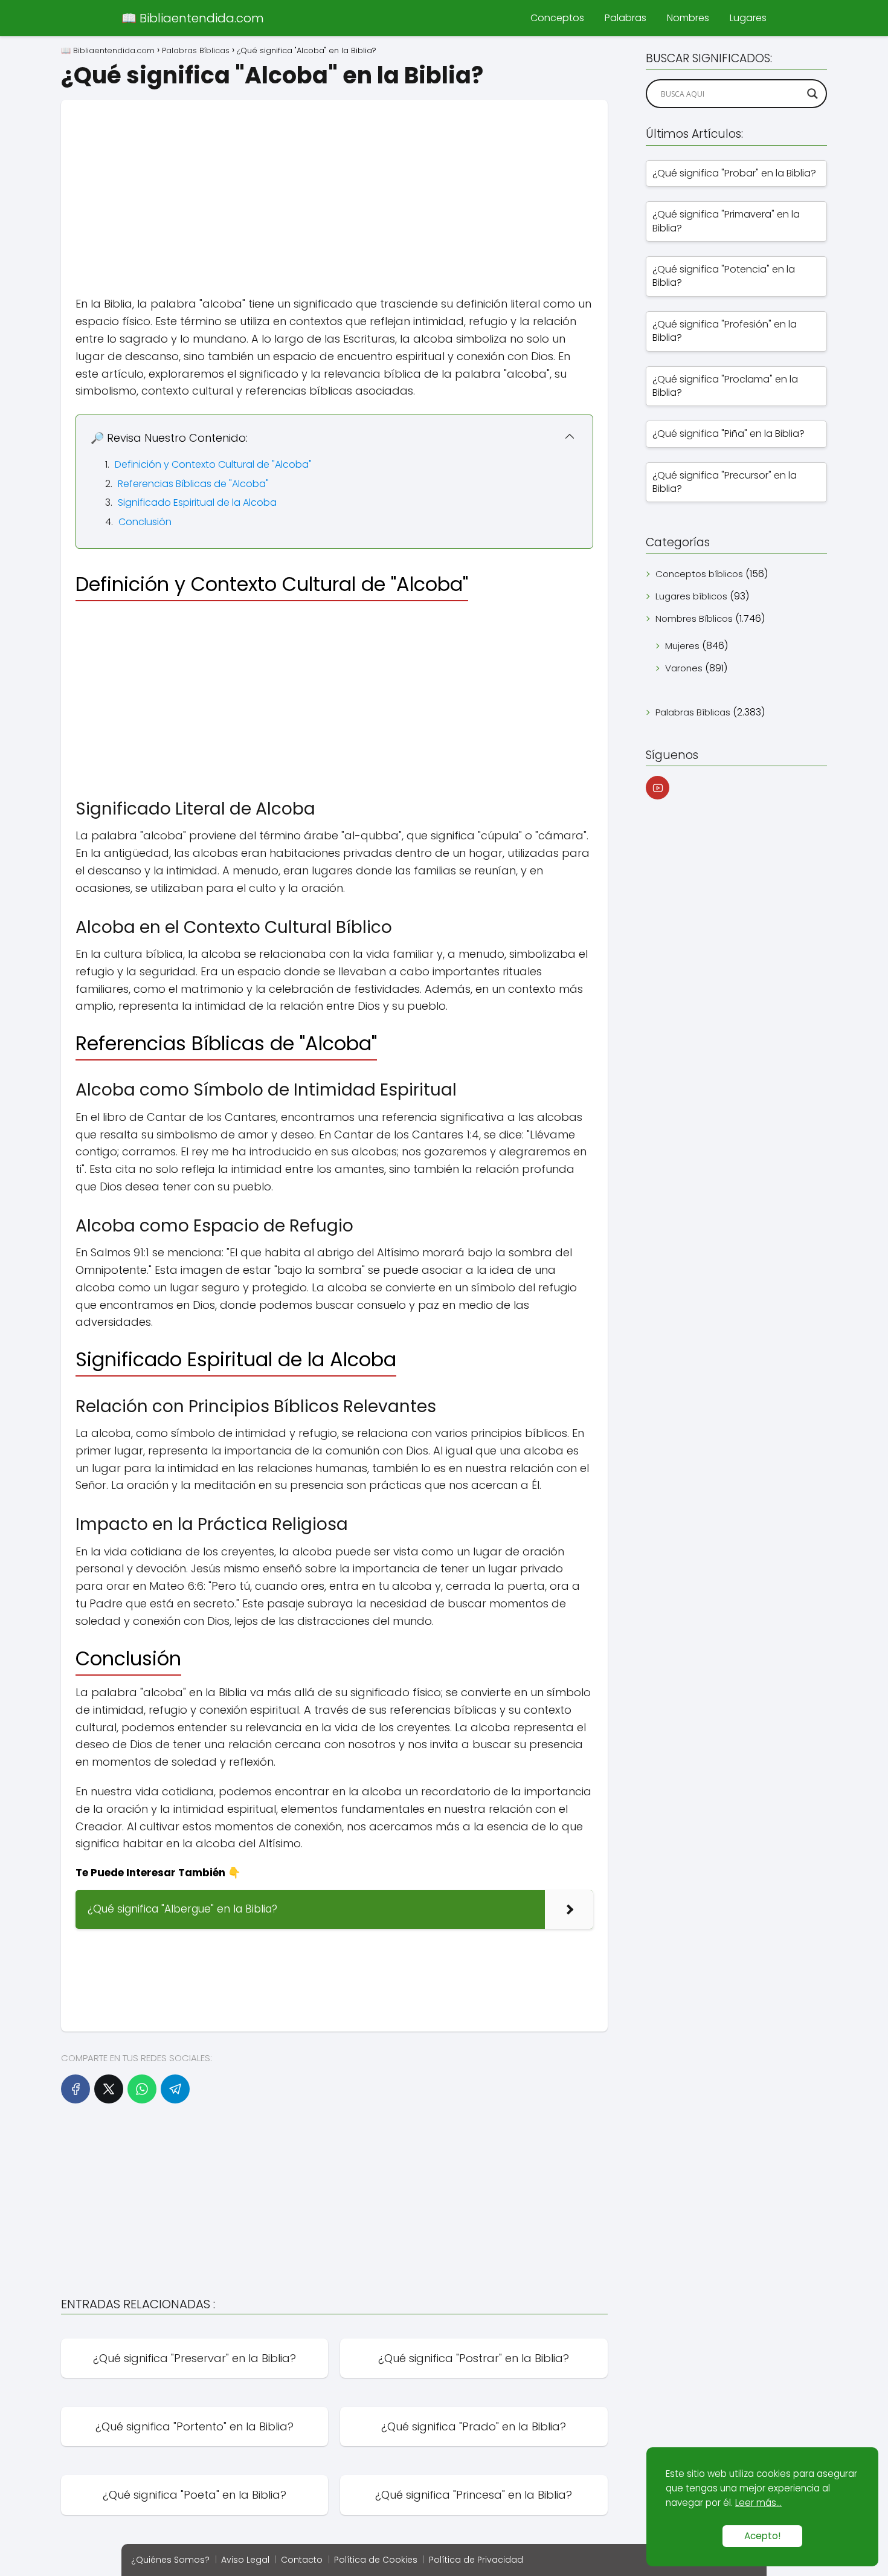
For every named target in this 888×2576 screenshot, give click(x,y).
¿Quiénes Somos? (170, 2560)
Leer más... (758, 2503)
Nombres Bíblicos (694, 618)
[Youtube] (658, 788)
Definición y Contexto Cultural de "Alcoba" (213, 464)
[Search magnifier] (812, 94)
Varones (684, 668)
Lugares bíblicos (691, 596)
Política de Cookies (376, 2560)
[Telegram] (175, 2089)
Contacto (302, 2560)
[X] (109, 2089)
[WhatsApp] (142, 2089)
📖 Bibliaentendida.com (193, 18)
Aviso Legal (245, 2560)
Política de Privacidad (476, 2560)
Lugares (748, 18)
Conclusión (145, 522)
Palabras (626, 18)
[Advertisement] (334, 184)
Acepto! (762, 2536)
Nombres (688, 18)
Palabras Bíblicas (693, 712)
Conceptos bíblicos (699, 574)
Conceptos (557, 18)
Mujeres (682, 646)
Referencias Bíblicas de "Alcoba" (193, 484)
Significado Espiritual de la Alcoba (197, 502)
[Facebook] (76, 2089)
